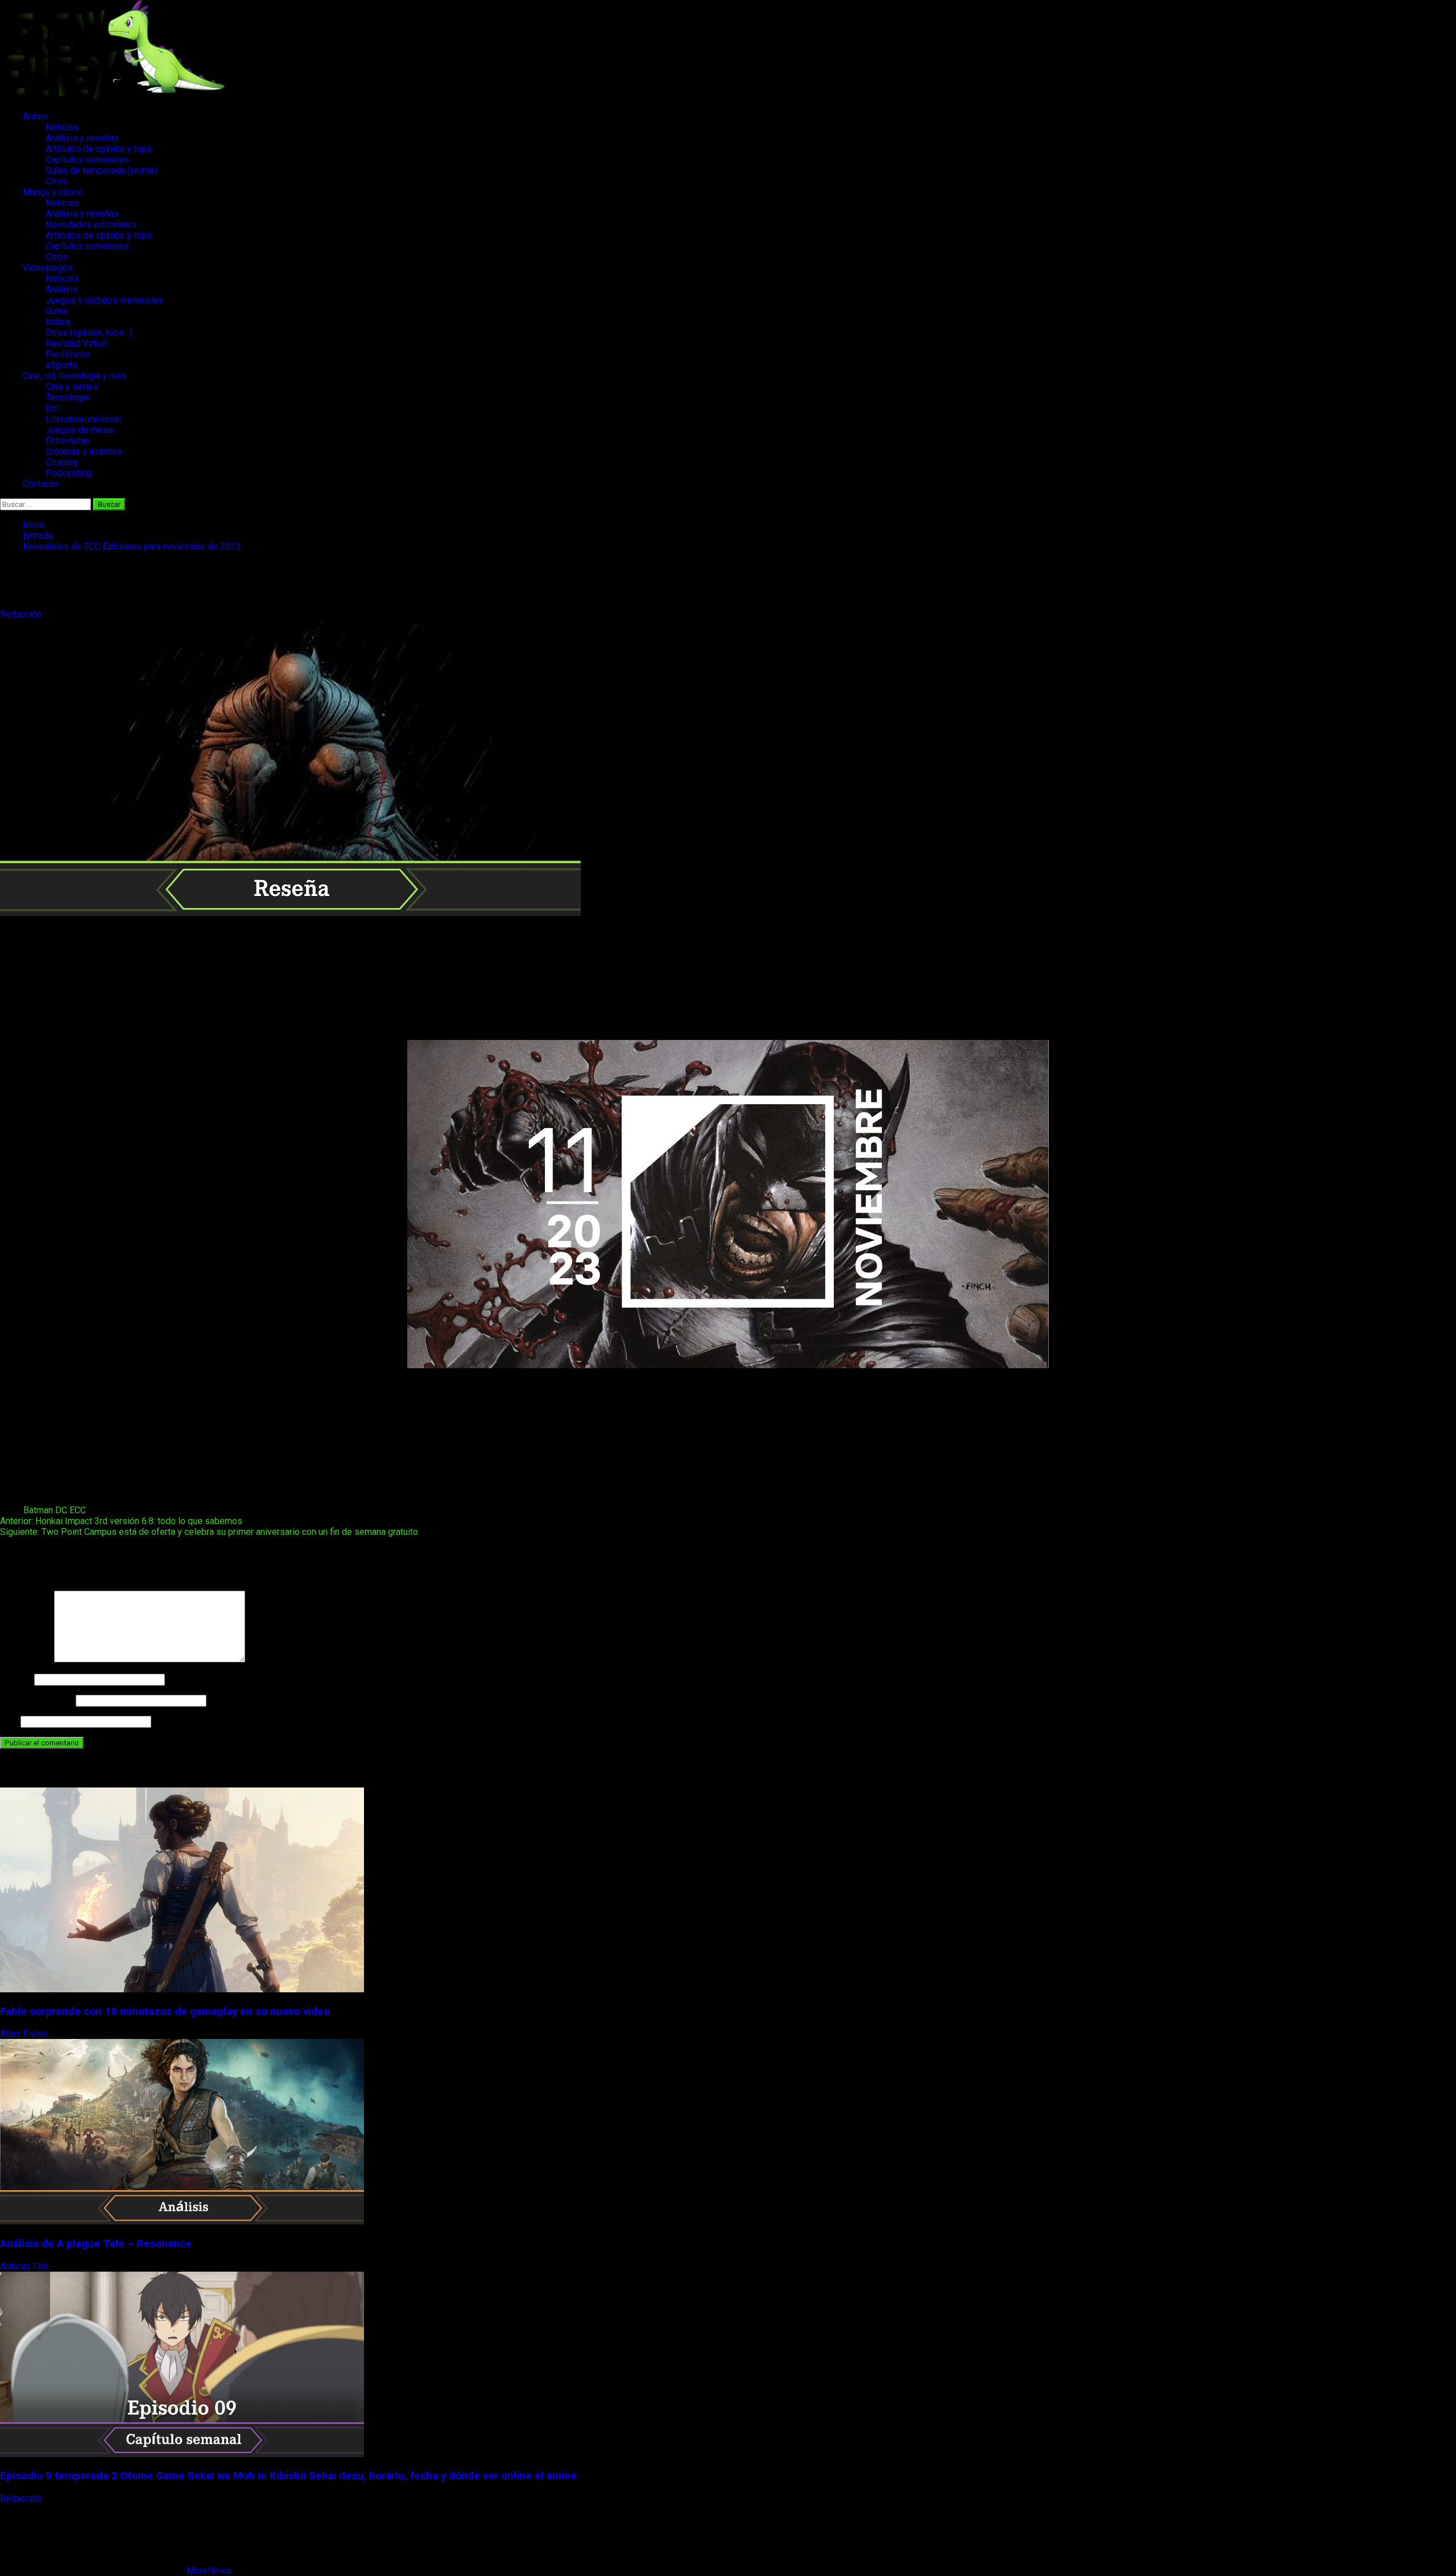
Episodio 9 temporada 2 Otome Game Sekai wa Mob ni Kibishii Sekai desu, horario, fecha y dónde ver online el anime (288, 2476)
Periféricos (68, 354)
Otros (57, 181)
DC (61, 1510)
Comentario (26, 1659)
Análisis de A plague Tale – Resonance (96, 2244)
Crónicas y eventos (84, 451)
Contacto (40, 484)
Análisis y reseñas (82, 138)
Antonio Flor (25, 2266)
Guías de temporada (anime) (101, 170)
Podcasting (68, 473)
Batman (38, 1510)
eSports (61, 365)
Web (9, 1721)
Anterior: (121, 1521)
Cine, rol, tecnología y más (75, 376)
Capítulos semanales (87, 160)
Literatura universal (83, 419)
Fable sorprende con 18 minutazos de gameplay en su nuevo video (165, 2012)
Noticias (62, 127)
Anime (35, 116)
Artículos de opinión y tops (99, 149)
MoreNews (209, 2571)
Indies (58, 322)
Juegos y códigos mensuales (104, 300)
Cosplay (62, 462)
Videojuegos (48, 268)
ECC (78, 1510)
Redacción (22, 614)
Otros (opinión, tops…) (89, 333)
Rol (52, 408)
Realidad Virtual (76, 343)
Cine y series (72, 387)
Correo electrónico (37, 1700)
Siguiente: (209, 1532)
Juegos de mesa (79, 430)
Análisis (61, 289)
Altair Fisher (25, 2034)
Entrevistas (68, 441)
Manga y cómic (53, 192)
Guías (57, 311)
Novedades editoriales (91, 224)
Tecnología (67, 397)
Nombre (16, 1679)
